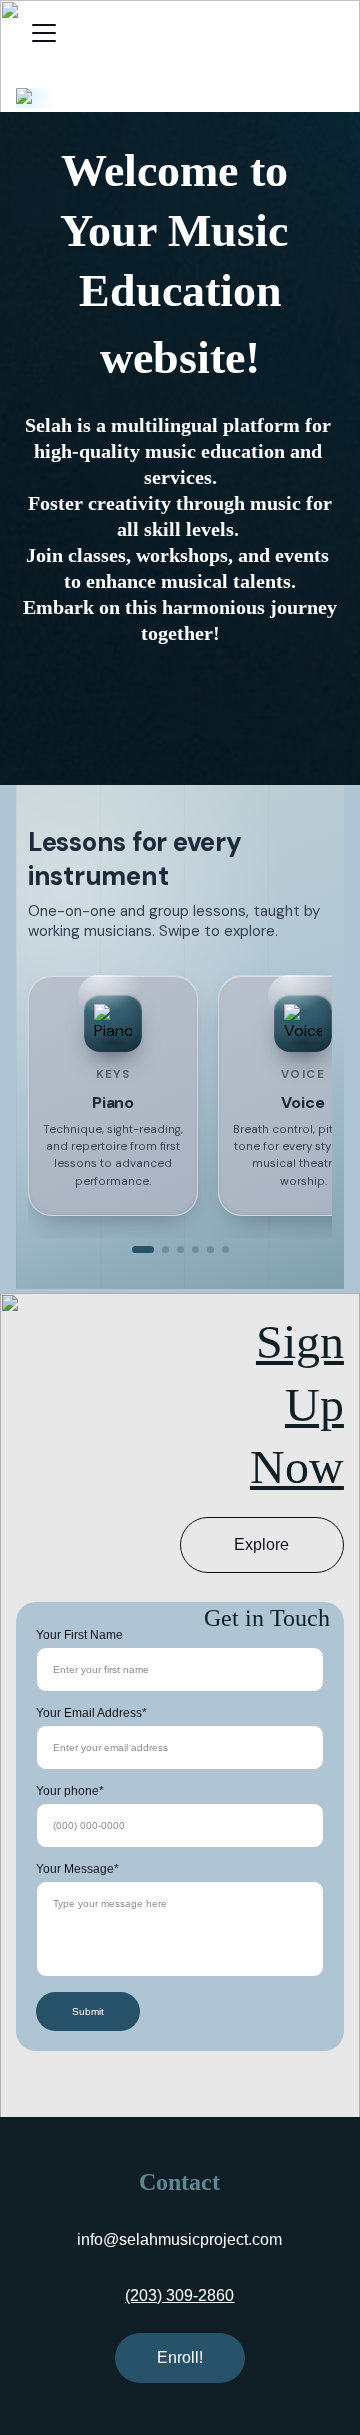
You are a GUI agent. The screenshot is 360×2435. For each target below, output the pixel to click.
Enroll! (180, 2357)
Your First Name (79, 1635)
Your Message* (77, 1869)
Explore (261, 1544)
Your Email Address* (91, 1713)
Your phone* (70, 1791)
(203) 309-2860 (179, 2295)
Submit (88, 2011)
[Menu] (44, 33)
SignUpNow (297, 1404)
